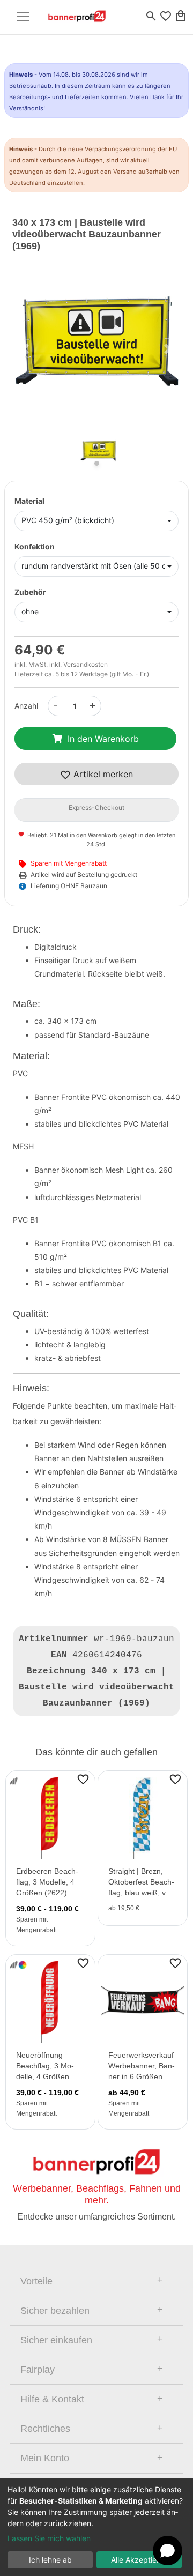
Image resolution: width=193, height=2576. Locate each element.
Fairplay (38, 2370)
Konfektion (35, 546)
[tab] (96, 2281)
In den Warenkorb (103, 739)
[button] (25, 349)
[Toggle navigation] (23, 17)
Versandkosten (86, 664)
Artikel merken (102, 774)
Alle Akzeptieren (139, 2560)
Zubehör (30, 592)
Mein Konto (45, 2458)
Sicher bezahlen (55, 2311)
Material (29, 501)
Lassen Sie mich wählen (49, 2538)
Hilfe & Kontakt (52, 2399)
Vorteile (36, 2281)
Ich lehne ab (50, 2560)
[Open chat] (168, 2551)
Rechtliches (45, 2429)
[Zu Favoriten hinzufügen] (83, 1779)
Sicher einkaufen (56, 2340)
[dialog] (96, 2527)
